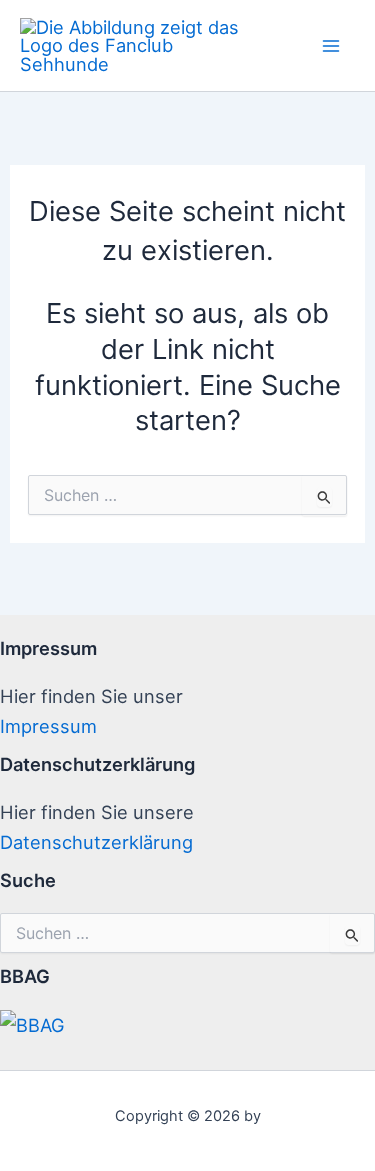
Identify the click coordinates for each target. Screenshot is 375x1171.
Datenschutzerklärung (96, 842)
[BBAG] (32, 1023)
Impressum (48, 726)
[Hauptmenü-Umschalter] (331, 45)
